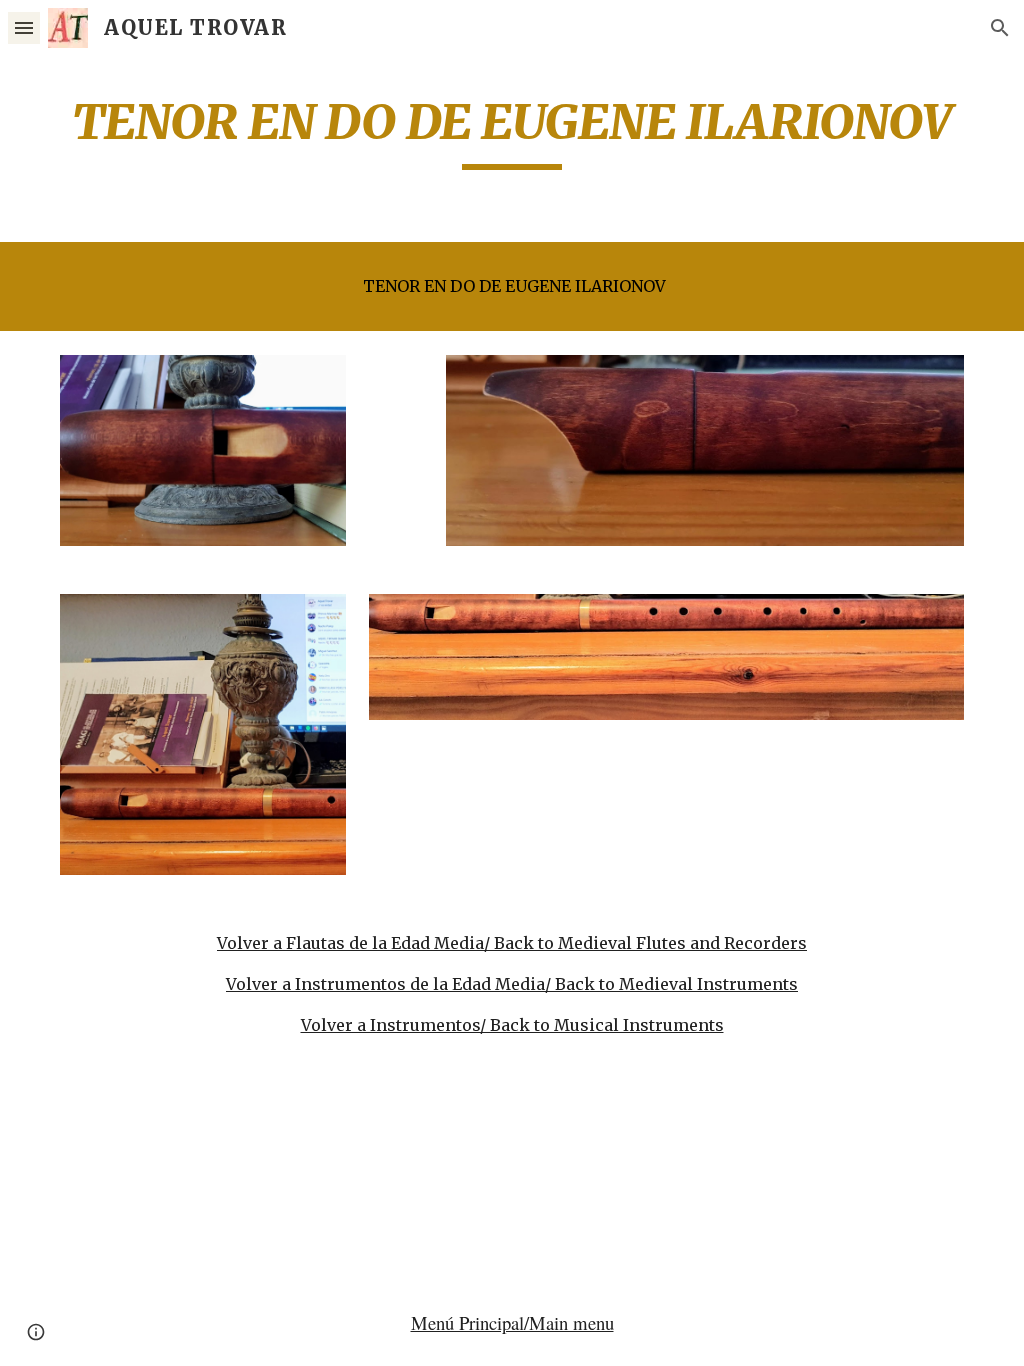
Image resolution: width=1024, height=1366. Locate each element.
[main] (512, 131)
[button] (24, 27)
